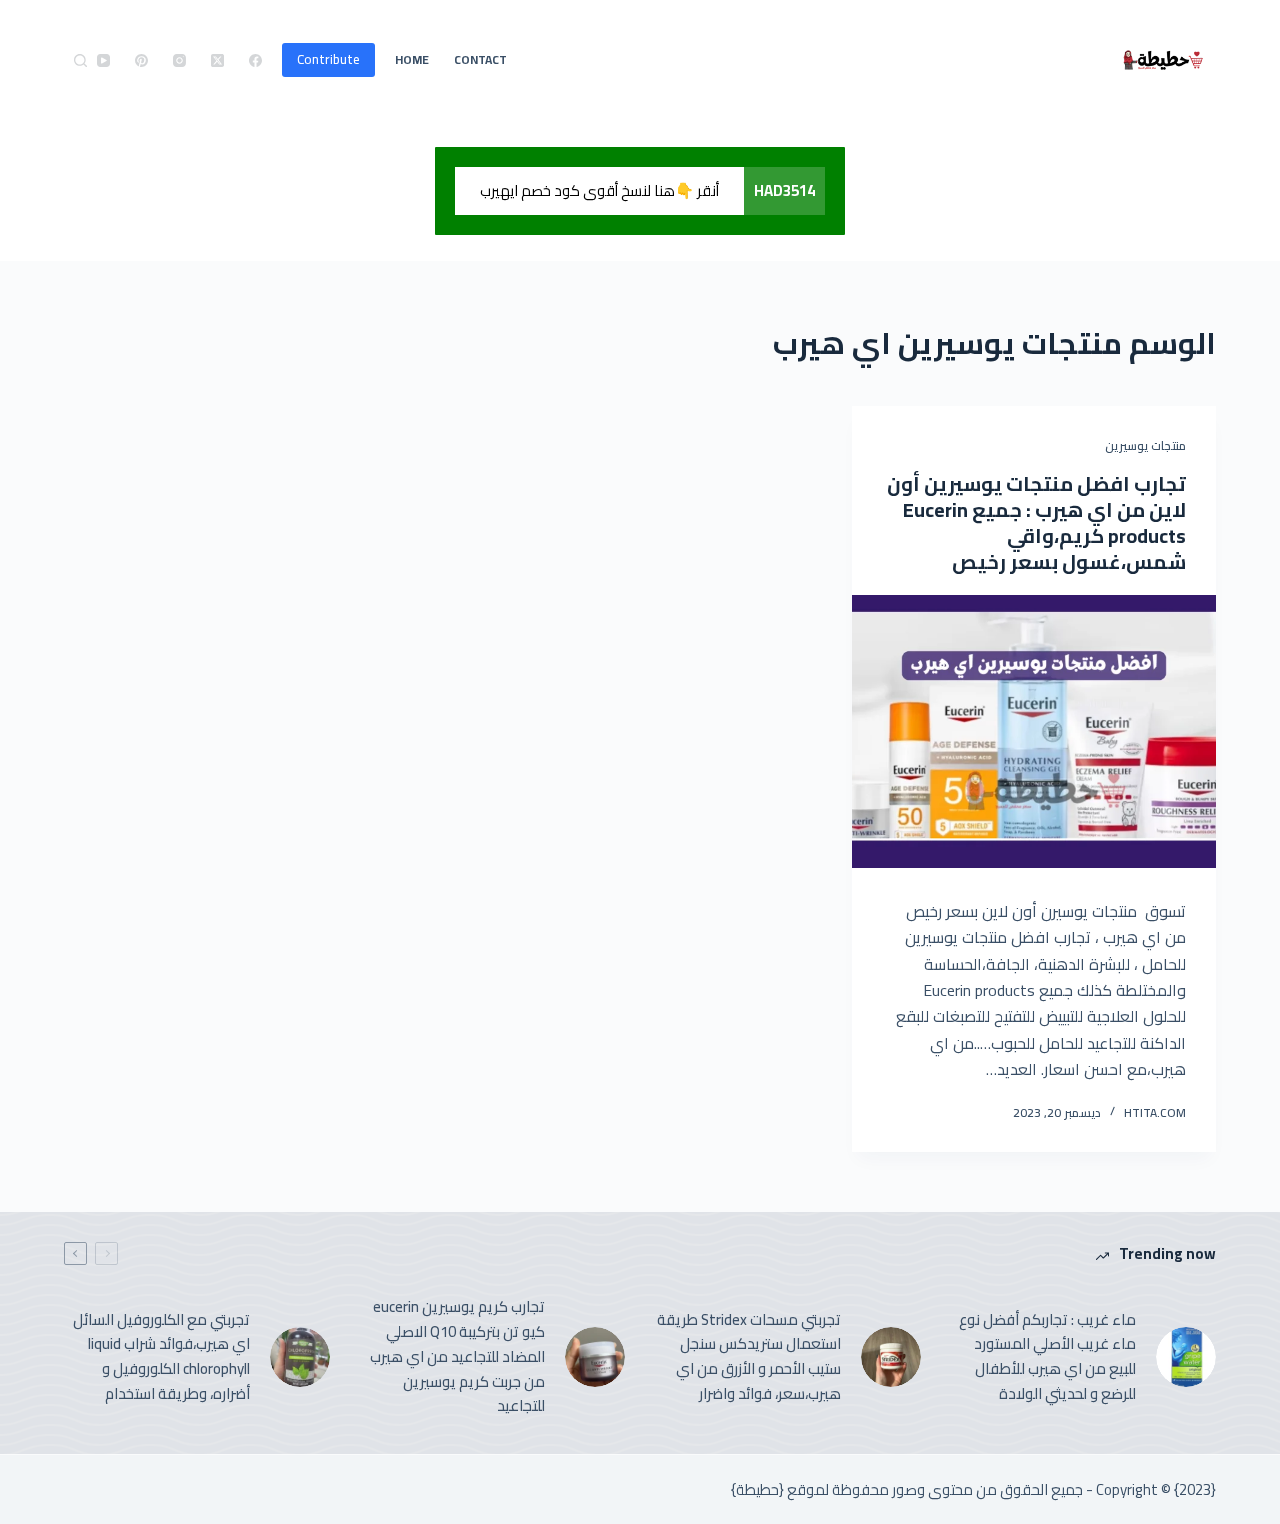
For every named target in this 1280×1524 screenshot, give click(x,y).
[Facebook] (255, 60)
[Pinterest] (141, 60)
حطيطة (757, 1489)
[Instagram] (179, 60)
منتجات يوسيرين (1145, 445)
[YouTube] (103, 60)
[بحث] (80, 60)
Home (412, 59)
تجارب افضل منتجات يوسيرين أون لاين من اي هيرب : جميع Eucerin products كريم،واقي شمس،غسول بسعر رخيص (1036, 522)
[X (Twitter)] (217, 60)
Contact (480, 59)
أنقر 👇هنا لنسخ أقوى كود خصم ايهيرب (599, 190)
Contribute (328, 59)
